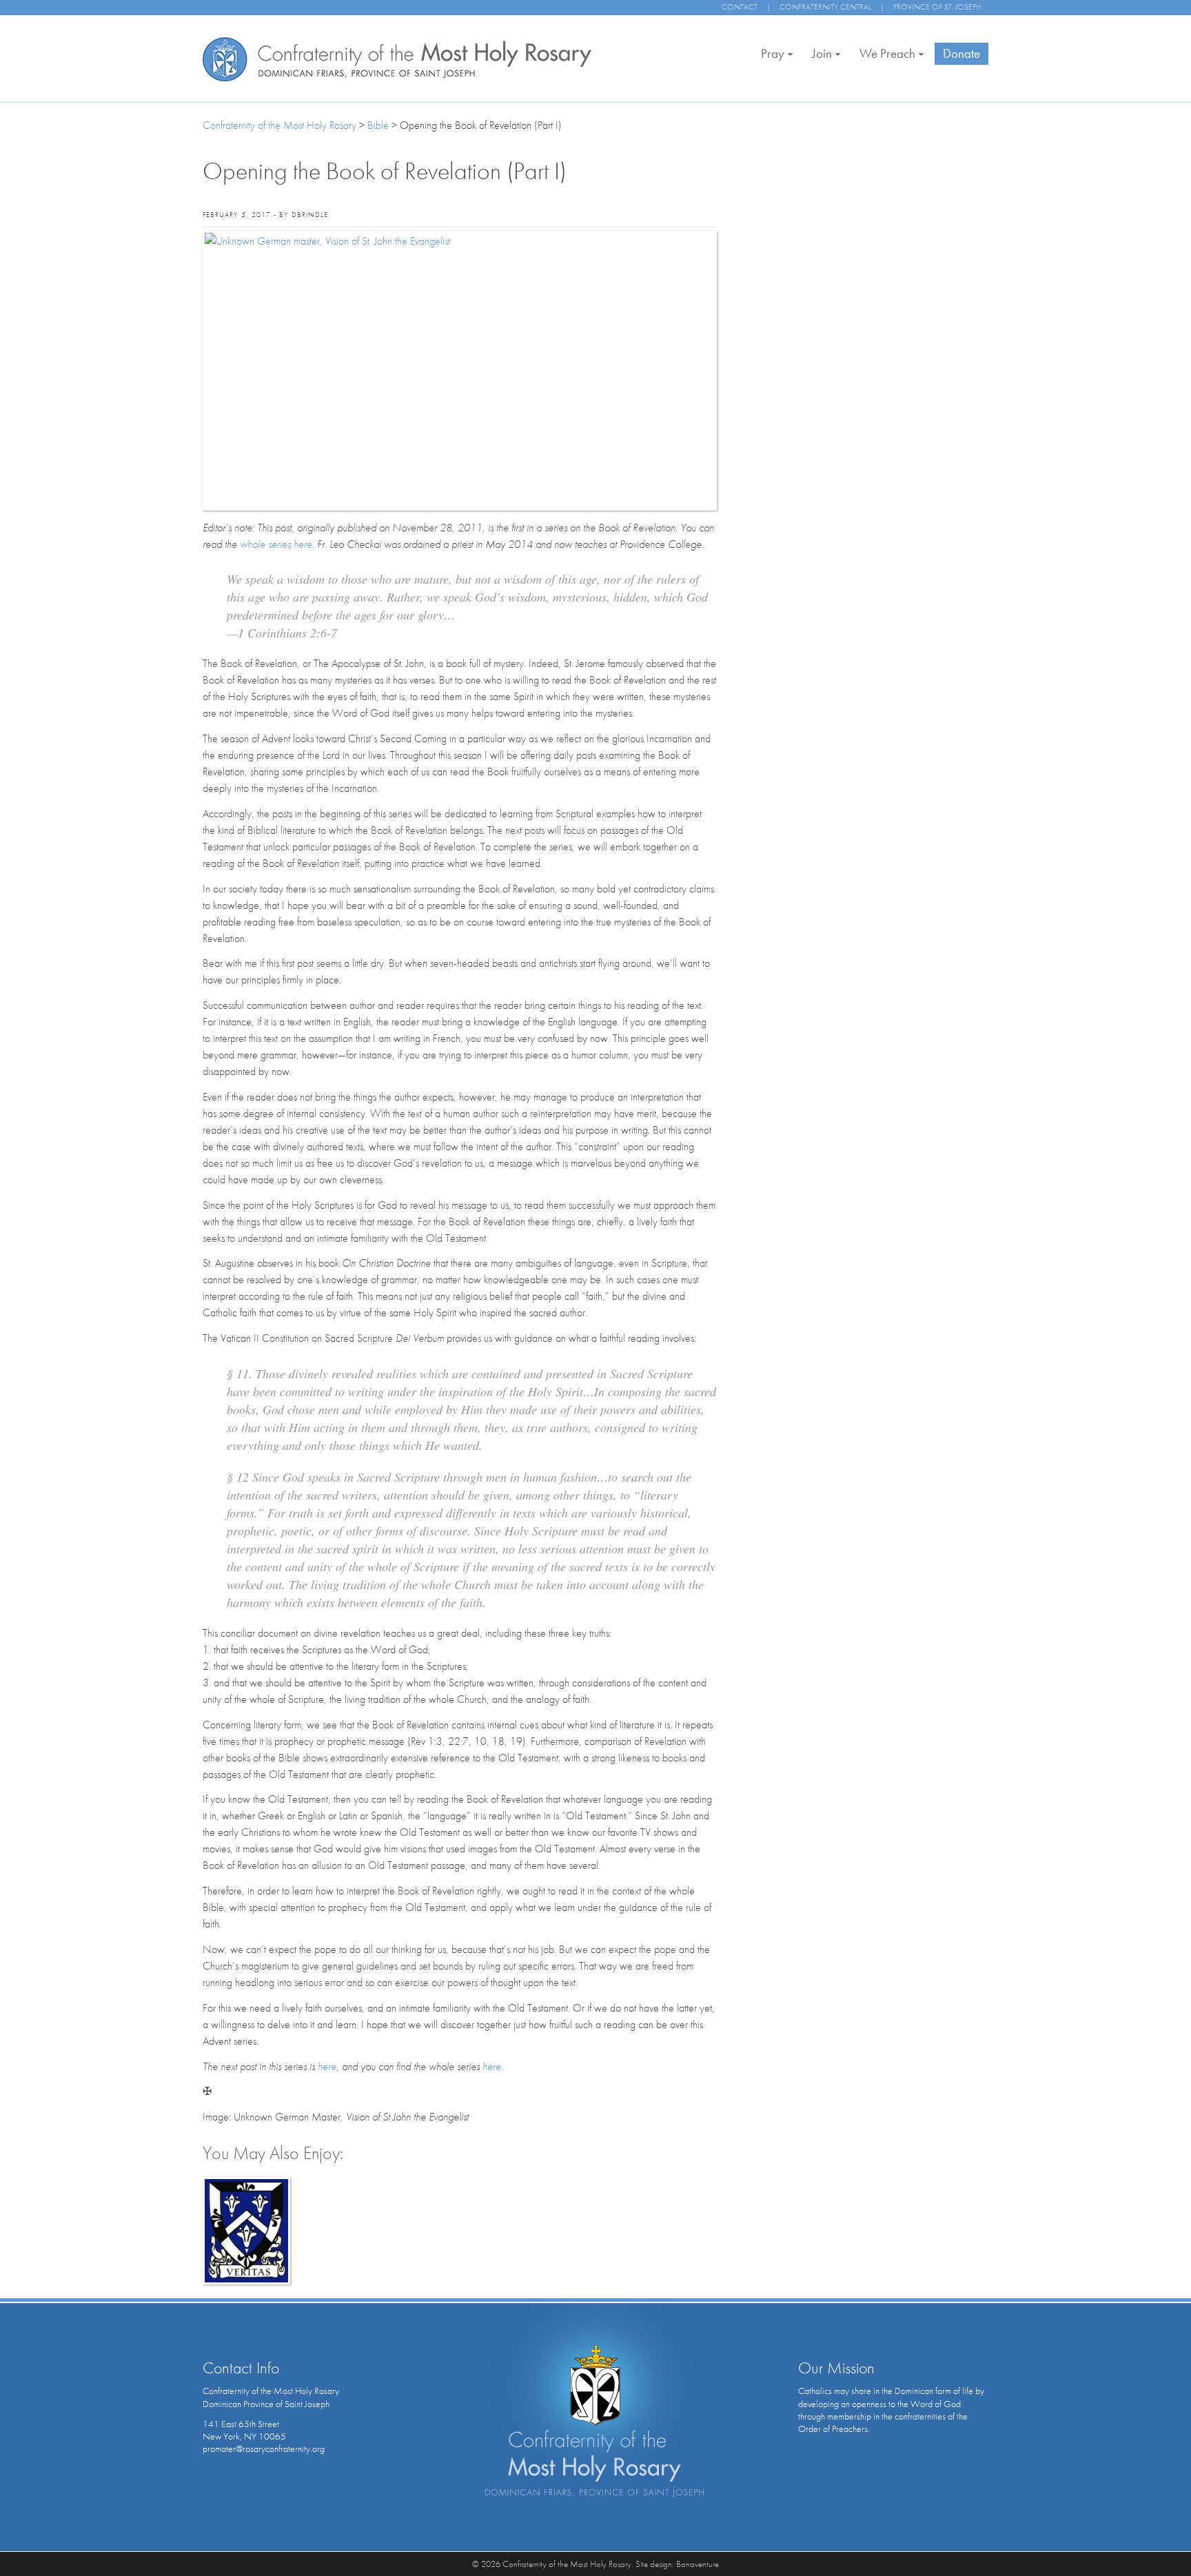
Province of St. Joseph (937, 7)
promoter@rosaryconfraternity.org (264, 2449)
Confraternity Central (825, 7)
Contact (740, 7)
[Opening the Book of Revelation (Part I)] (460, 370)
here (327, 2066)
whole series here (276, 544)
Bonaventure (698, 2564)
